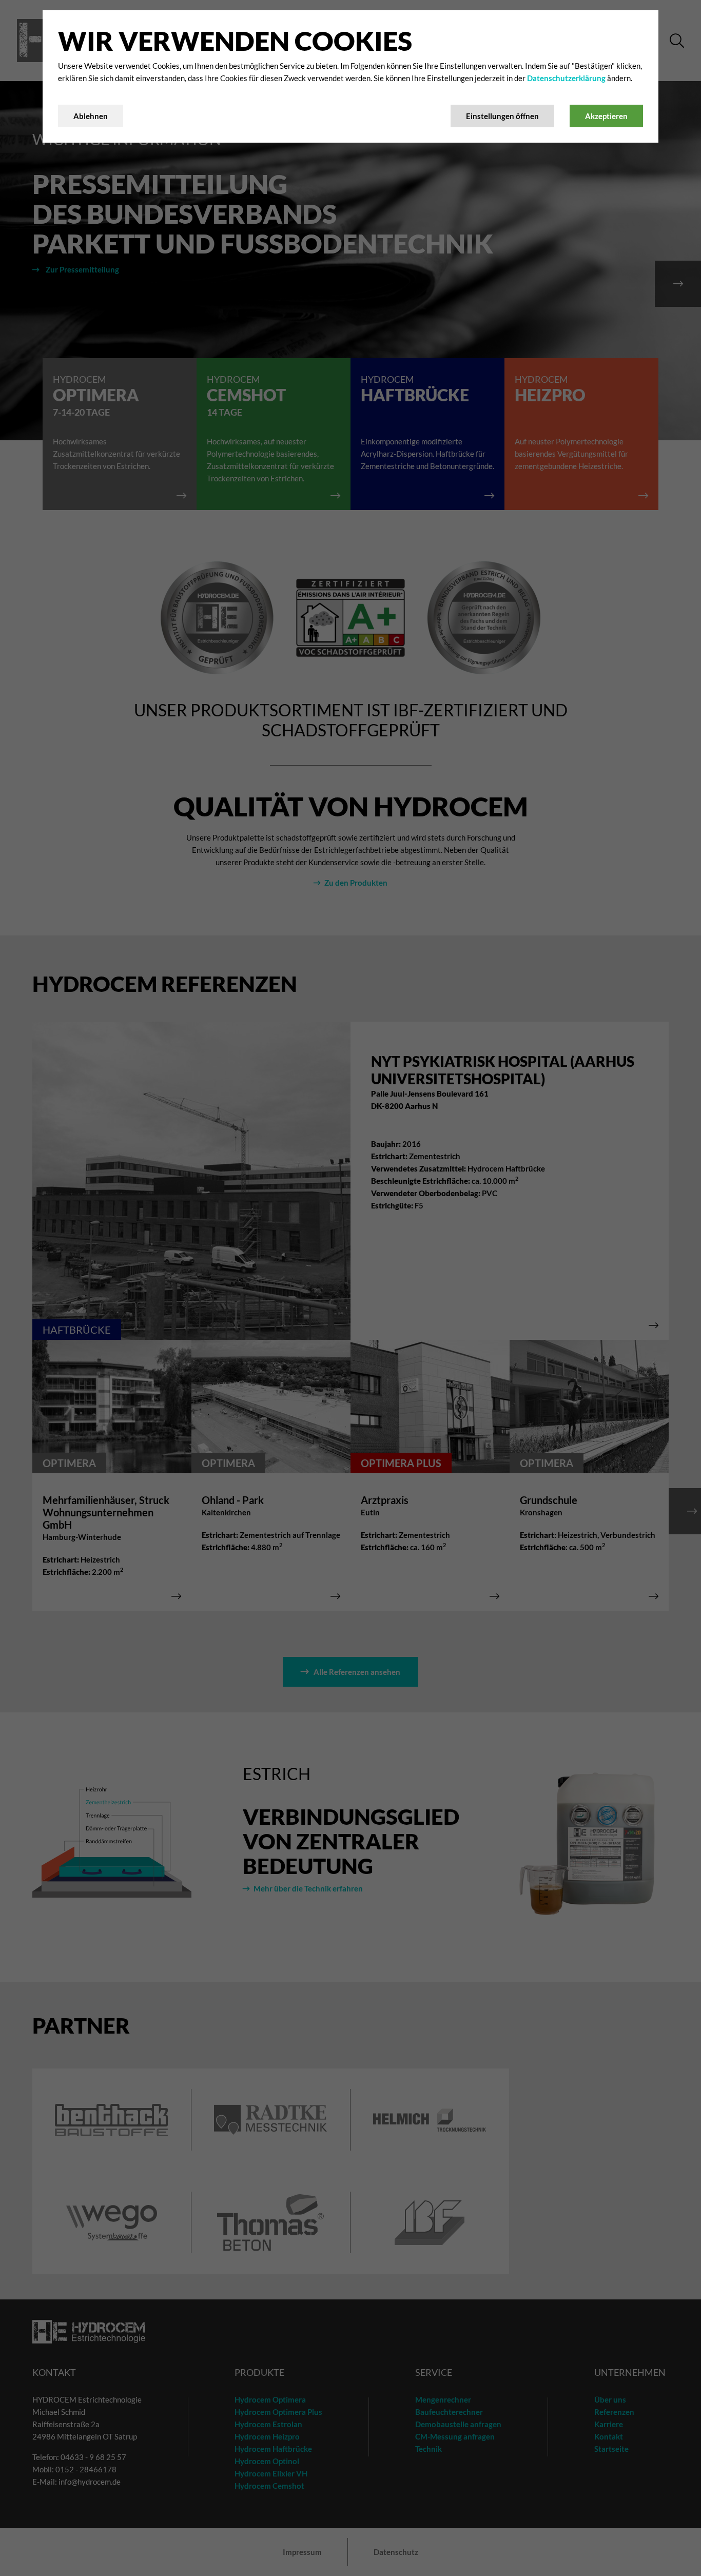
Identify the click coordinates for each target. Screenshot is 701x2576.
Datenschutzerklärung (567, 78)
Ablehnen (91, 116)
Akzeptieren (606, 116)
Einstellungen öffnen (502, 116)
